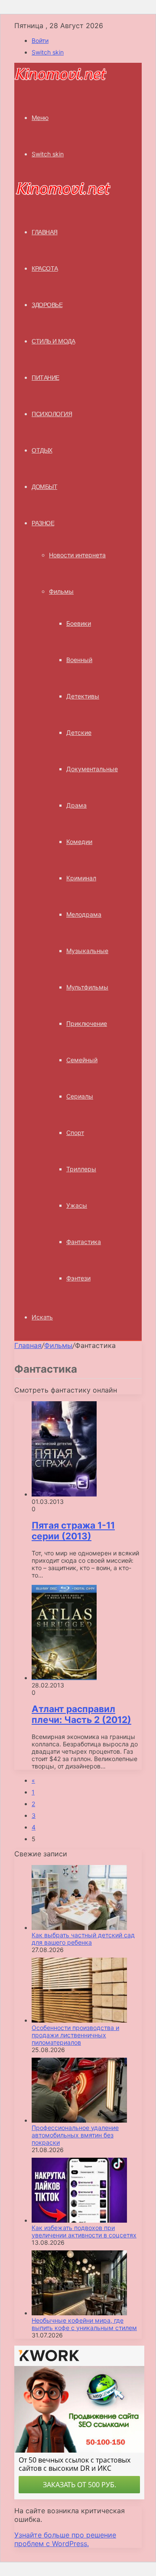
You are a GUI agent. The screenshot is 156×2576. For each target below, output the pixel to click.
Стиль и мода (53, 341)
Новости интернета (77, 555)
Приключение (87, 1023)
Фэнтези (78, 1278)
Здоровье (47, 305)
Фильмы (61, 591)
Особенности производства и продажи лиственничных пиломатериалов (75, 2035)
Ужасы (77, 1205)
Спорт (75, 1133)
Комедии (79, 842)
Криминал (81, 878)
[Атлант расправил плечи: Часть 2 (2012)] (64, 1678)
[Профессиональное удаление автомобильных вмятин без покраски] (79, 2120)
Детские (79, 732)
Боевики (79, 623)
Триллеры (81, 1169)
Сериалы (80, 1096)
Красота (45, 268)
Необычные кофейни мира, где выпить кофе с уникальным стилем (84, 2324)
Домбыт (44, 487)
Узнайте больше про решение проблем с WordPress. (65, 2539)
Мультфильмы (87, 987)
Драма (76, 805)
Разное (43, 523)
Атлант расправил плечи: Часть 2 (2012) (81, 1714)
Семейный (82, 1060)
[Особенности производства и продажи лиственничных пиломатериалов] (79, 2020)
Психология (52, 414)
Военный (79, 660)
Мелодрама (84, 914)
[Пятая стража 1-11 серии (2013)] (64, 1494)
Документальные (92, 769)
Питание (45, 378)
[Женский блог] (61, 79)
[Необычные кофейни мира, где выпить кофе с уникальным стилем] (79, 2313)
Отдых (42, 450)
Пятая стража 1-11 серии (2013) (73, 1531)
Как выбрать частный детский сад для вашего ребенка (83, 1939)
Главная (28, 1345)
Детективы (83, 696)
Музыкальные (87, 951)
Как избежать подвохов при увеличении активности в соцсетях (84, 2231)
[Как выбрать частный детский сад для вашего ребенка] (79, 1928)
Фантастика (84, 1242)
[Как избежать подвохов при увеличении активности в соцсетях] (79, 2220)
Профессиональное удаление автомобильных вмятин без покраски (75, 2135)
